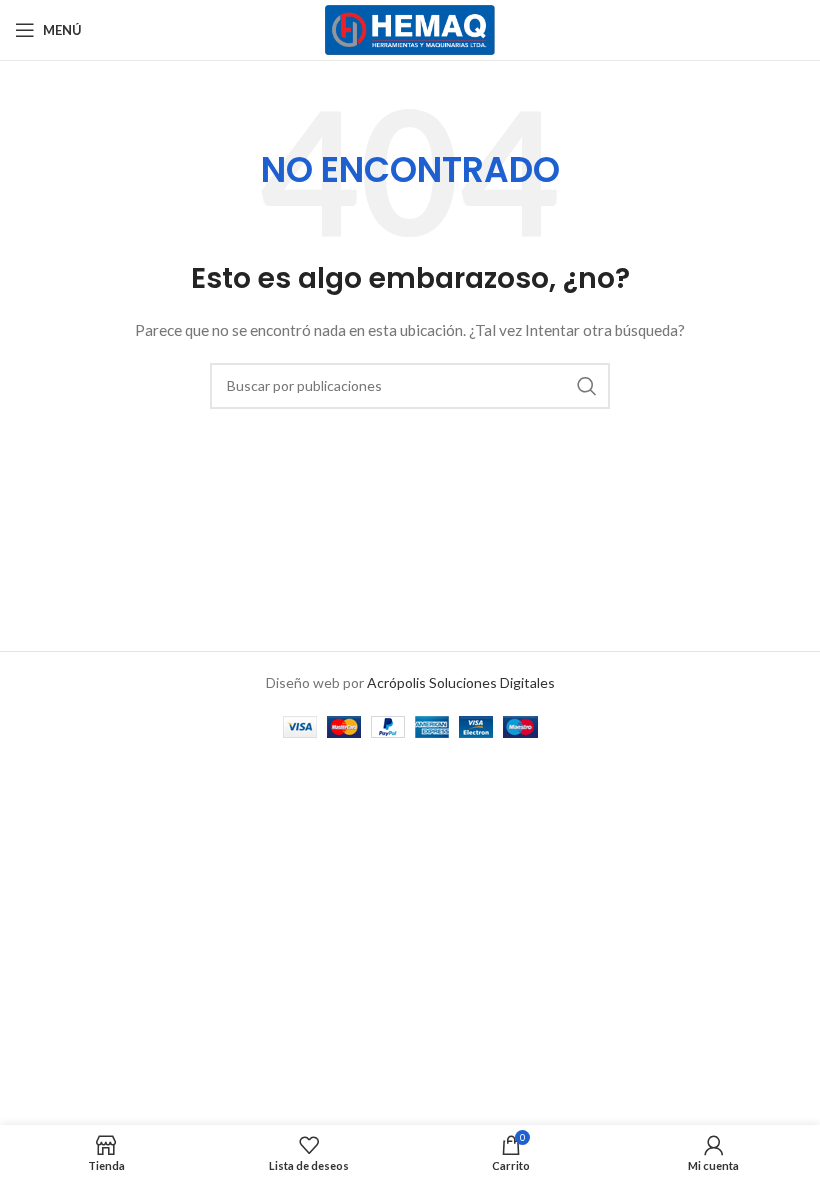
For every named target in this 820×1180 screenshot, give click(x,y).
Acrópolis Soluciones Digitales (461, 682)
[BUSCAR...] (587, 386)
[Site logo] (410, 28)
